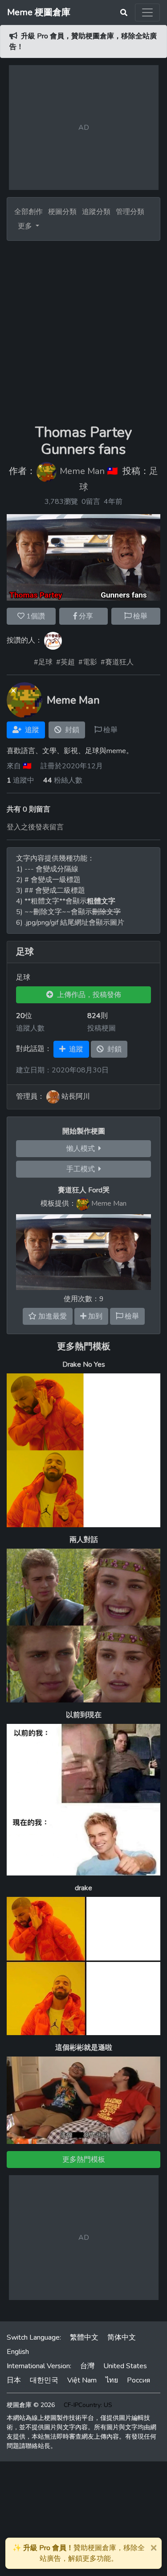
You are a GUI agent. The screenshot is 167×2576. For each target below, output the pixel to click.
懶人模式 (82, 1149)
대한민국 (44, 2380)
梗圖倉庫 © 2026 (31, 2405)
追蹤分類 (96, 212)
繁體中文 (84, 2337)
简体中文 (122, 2337)
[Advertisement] (83, 329)
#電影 (88, 662)
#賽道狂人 (117, 662)
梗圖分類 (62, 212)
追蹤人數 (30, 1028)
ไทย (112, 2380)
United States (125, 2366)
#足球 (43, 662)
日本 (14, 2380)
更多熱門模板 (84, 1346)
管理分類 (130, 212)
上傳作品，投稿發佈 (87, 995)
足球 (25, 952)
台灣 (87, 2366)
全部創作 (29, 212)
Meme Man (82, 471)
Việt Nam (82, 2380)
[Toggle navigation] (147, 12)
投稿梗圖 (102, 1028)
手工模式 (82, 1169)
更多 (26, 226)
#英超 (65, 662)
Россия (138, 2380)
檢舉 (139, 616)
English (18, 2352)
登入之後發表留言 (35, 827)
